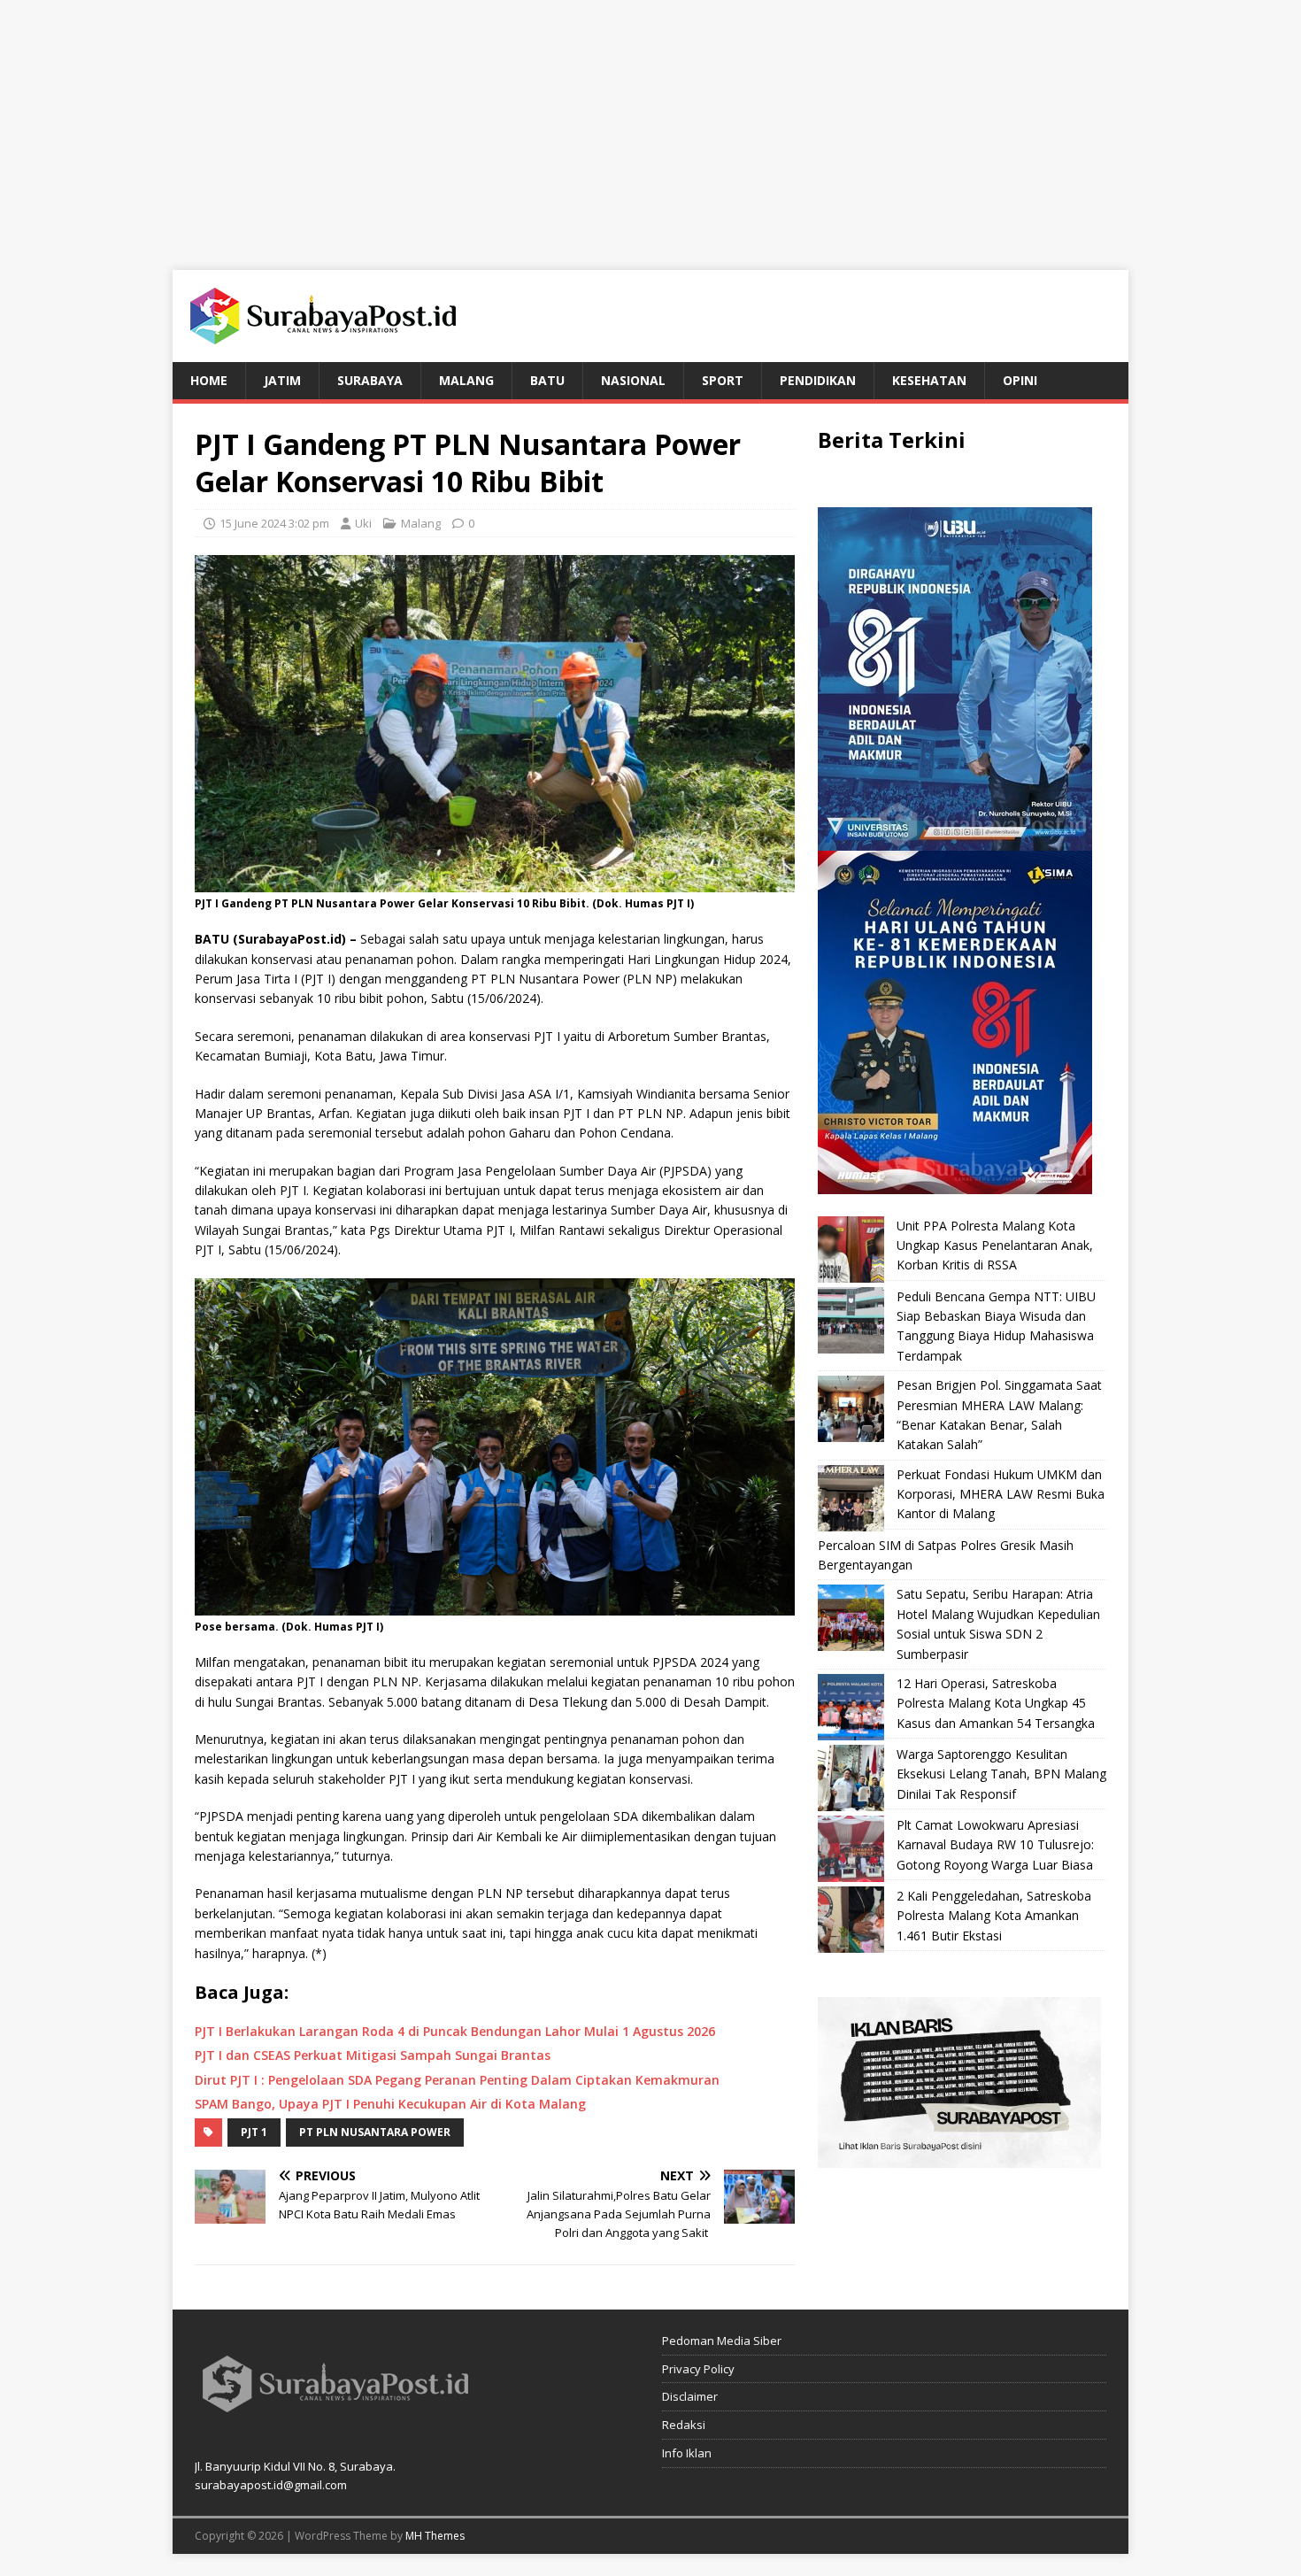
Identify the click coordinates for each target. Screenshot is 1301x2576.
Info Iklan (687, 2453)
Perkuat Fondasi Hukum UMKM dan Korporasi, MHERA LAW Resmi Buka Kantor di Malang (1001, 1494)
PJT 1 (254, 2132)
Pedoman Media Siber (722, 2341)
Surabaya (370, 380)
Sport (723, 380)
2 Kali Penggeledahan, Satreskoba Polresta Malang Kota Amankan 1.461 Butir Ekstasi (994, 1916)
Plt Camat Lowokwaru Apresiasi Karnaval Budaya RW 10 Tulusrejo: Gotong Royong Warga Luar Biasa (995, 1845)
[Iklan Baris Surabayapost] (959, 2158)
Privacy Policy (698, 2369)
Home (209, 380)
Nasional (633, 380)
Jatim (282, 380)
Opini (1020, 380)
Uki (363, 523)
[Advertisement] (650, 124)
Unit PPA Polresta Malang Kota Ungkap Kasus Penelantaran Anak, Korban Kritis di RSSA (995, 1246)
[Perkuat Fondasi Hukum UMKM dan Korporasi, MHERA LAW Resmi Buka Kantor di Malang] (851, 1498)
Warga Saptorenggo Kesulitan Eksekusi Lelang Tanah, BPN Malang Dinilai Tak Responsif (1001, 1774)
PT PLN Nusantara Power (375, 2132)
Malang (466, 380)
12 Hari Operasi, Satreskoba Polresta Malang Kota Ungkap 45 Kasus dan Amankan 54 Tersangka (996, 1703)
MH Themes (435, 2536)
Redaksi (684, 2425)
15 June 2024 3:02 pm (274, 523)
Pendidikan (818, 380)
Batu (547, 380)
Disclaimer (690, 2396)
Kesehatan (929, 380)
